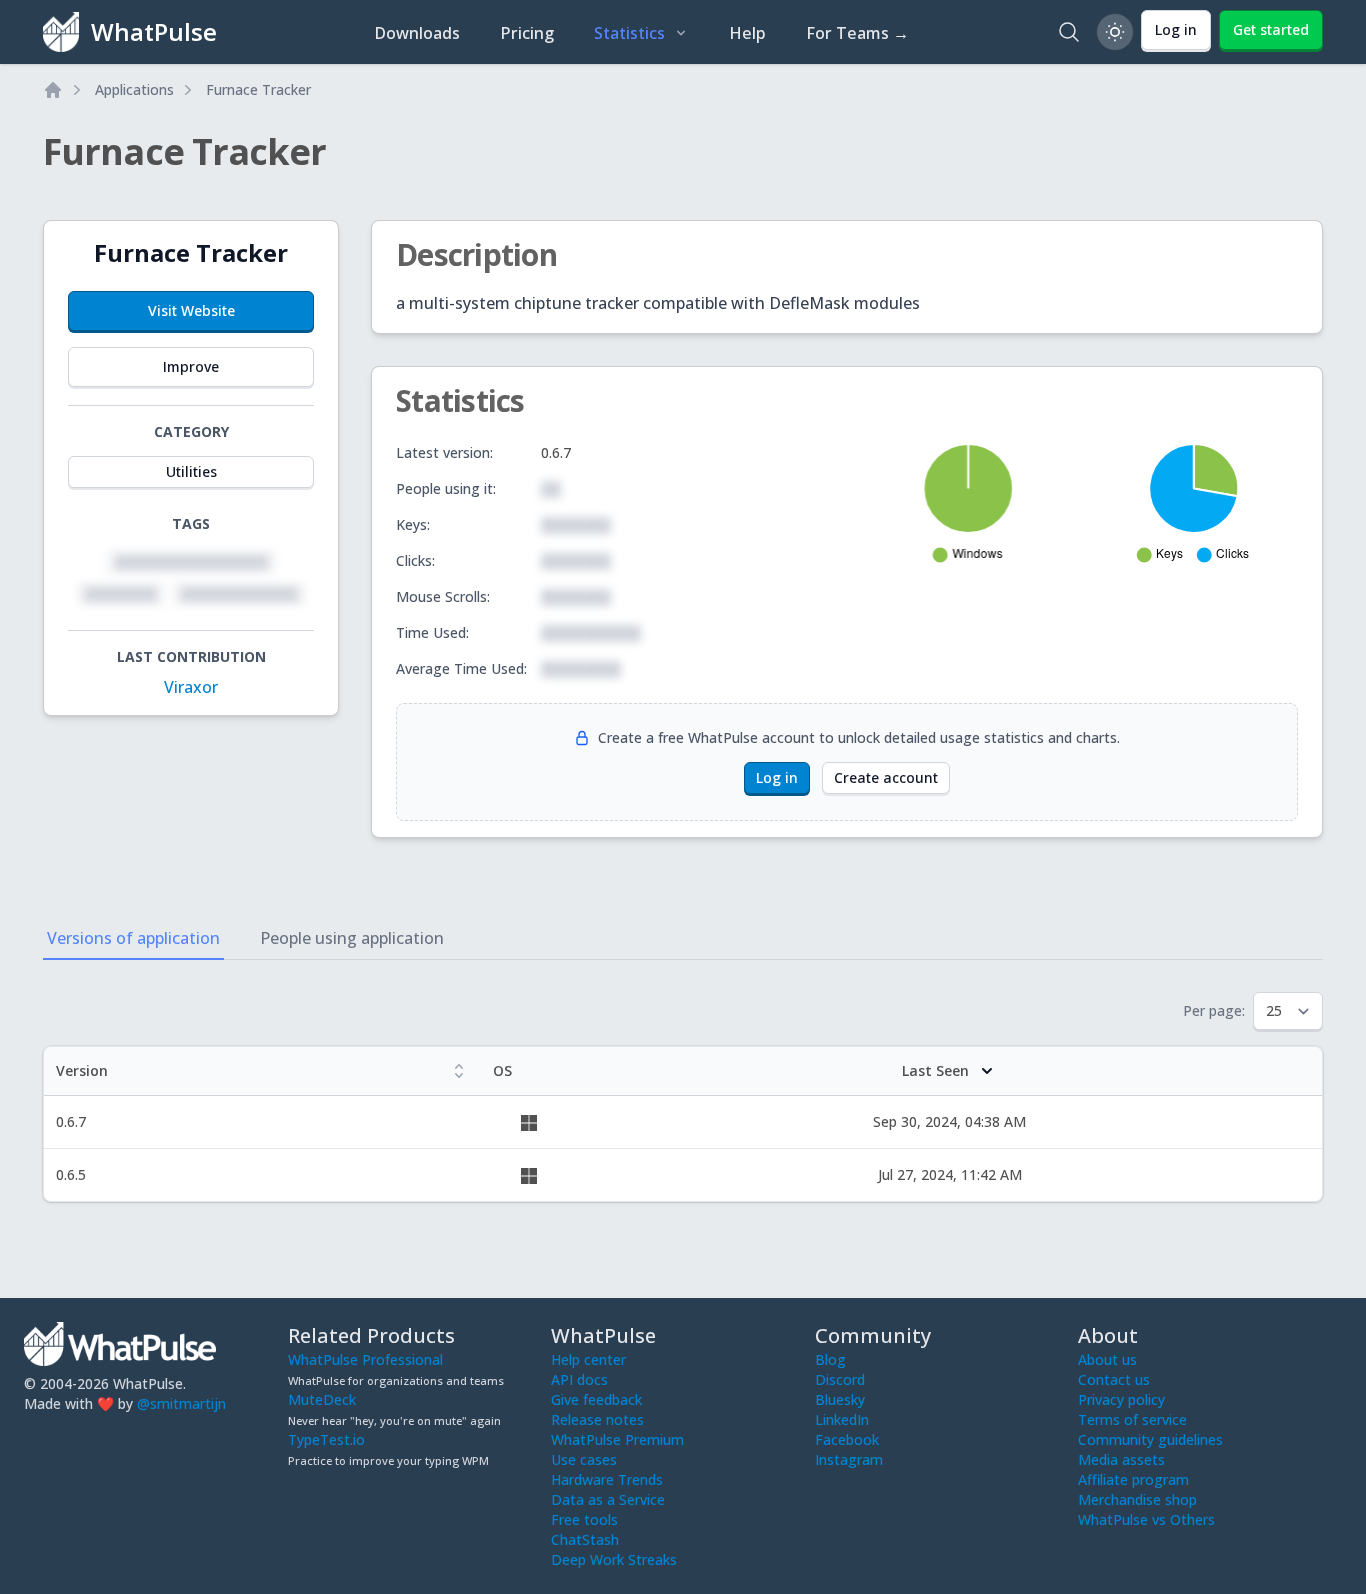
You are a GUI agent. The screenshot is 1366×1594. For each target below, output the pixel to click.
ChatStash (585, 1539)
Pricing (527, 33)
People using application (352, 938)
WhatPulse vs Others (1146, 1519)
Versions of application (133, 938)
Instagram (849, 1459)
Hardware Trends (607, 1479)
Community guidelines (1150, 1439)
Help (747, 33)
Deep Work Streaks (614, 1559)
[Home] (53, 90)
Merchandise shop (1137, 1499)
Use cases (584, 1459)
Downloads (417, 33)
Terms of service (1132, 1419)
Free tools (584, 1519)
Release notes (597, 1419)
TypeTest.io (326, 1439)
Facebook (847, 1439)
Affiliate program (1133, 1479)
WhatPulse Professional (365, 1359)
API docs (579, 1379)
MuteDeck (322, 1399)
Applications (134, 89)
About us (1107, 1359)
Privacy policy (1121, 1399)
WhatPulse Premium (617, 1439)
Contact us (1114, 1379)
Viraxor (191, 687)
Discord (840, 1379)
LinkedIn (842, 1419)
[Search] (1069, 32)
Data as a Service (608, 1499)
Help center (588, 1359)
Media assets (1121, 1459)
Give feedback (596, 1399)
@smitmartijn (181, 1403)
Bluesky (840, 1399)
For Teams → (857, 33)
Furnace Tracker (258, 89)
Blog (830, 1359)
